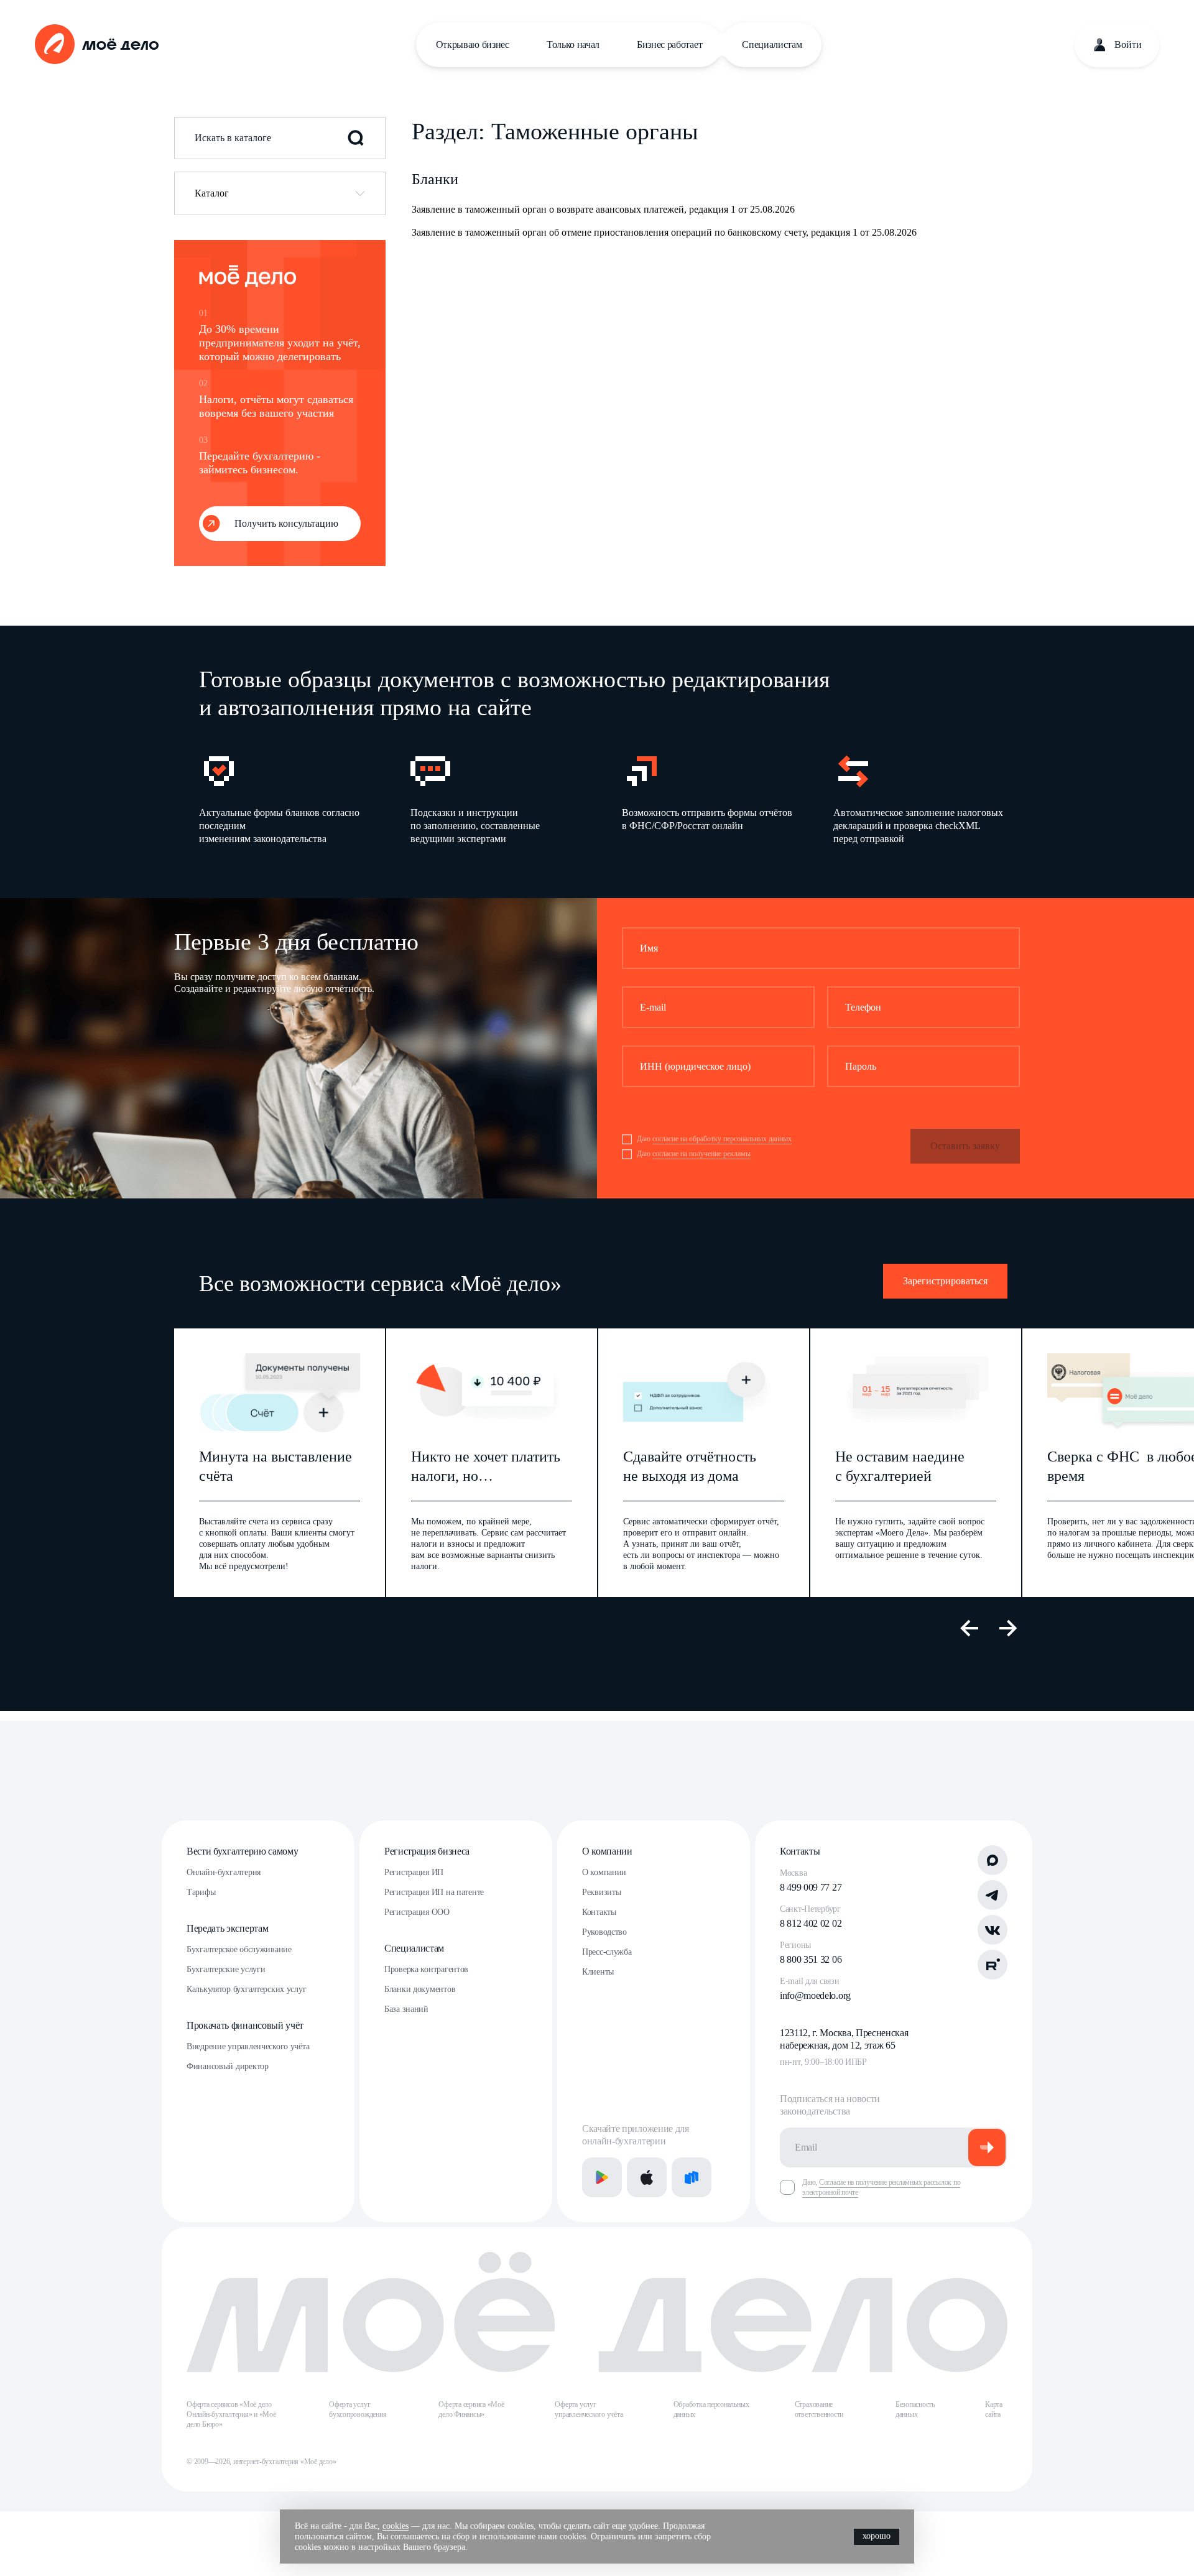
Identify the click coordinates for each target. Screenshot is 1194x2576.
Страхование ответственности (819, 2409)
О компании (607, 1851)
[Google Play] (602, 2177)
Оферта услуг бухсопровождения (358, 2409)
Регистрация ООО (417, 1912)
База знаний (406, 2009)
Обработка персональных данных (711, 2409)
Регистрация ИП (414, 1872)
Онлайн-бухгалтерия (224, 1872)
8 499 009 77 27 (811, 1887)
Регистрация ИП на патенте (434, 1892)
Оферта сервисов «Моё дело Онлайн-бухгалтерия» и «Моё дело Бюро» (231, 2414)
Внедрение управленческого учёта (248, 2046)
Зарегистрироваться (945, 1281)
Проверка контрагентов (426, 1969)
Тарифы (201, 1892)
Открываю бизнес (473, 44)
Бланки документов (420, 1989)
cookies (396, 2526)
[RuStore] (692, 2177)
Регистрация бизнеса (427, 1851)
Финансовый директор (228, 2066)
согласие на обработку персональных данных (722, 1139)
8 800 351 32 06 (811, 1959)
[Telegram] (993, 1895)
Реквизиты (601, 1892)
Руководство (604, 1932)
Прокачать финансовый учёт (245, 2025)
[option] (285, 798)
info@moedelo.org (815, 1995)
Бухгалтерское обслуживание (239, 1949)
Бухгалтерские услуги (226, 1969)
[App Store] (647, 2177)
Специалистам (772, 44)
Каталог (212, 193)
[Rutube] (993, 1965)
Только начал (573, 44)
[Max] (993, 1860)
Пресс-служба (607, 1952)
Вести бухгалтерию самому (242, 1851)
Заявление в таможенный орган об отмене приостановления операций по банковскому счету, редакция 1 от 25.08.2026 (664, 232)
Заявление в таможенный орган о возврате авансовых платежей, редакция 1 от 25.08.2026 (603, 209)
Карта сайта (994, 2409)
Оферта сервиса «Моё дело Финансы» (471, 2409)
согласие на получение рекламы (701, 1154)
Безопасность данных (915, 2409)
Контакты (599, 1912)
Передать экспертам (227, 1928)
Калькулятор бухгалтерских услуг (246, 1989)
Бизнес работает (669, 44)
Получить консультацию (286, 523)
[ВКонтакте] (993, 1930)
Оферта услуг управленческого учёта (589, 2409)
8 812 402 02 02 (811, 1923)
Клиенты (598, 1972)
